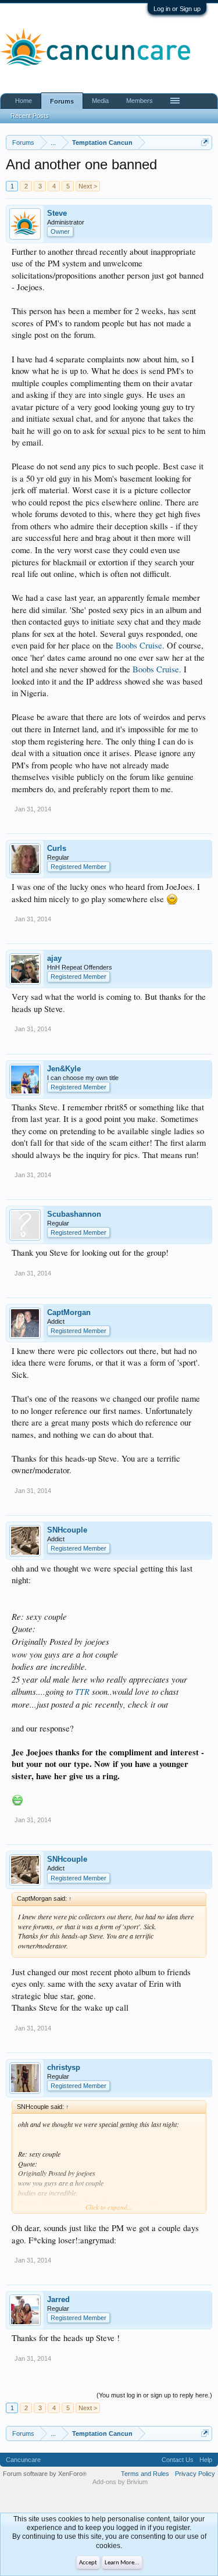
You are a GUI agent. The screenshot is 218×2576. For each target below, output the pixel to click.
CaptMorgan (69, 1312)
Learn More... (122, 2563)
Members (140, 101)
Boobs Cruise (139, 645)
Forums (62, 101)
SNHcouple (67, 1530)
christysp (64, 2067)
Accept (88, 2563)
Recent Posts (30, 116)
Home (24, 101)
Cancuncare (23, 2460)
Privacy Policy (195, 2474)
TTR (82, 1691)
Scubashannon (74, 1214)
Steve (57, 213)
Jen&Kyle (64, 1069)
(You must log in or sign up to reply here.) (154, 2395)
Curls (57, 848)
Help (206, 2460)
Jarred (58, 2299)
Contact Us (178, 2460)
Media (100, 101)
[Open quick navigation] (205, 142)
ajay (54, 958)
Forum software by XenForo (45, 2474)
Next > (88, 186)
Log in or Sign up (177, 9)
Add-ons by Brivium (120, 2482)
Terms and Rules (145, 2474)
